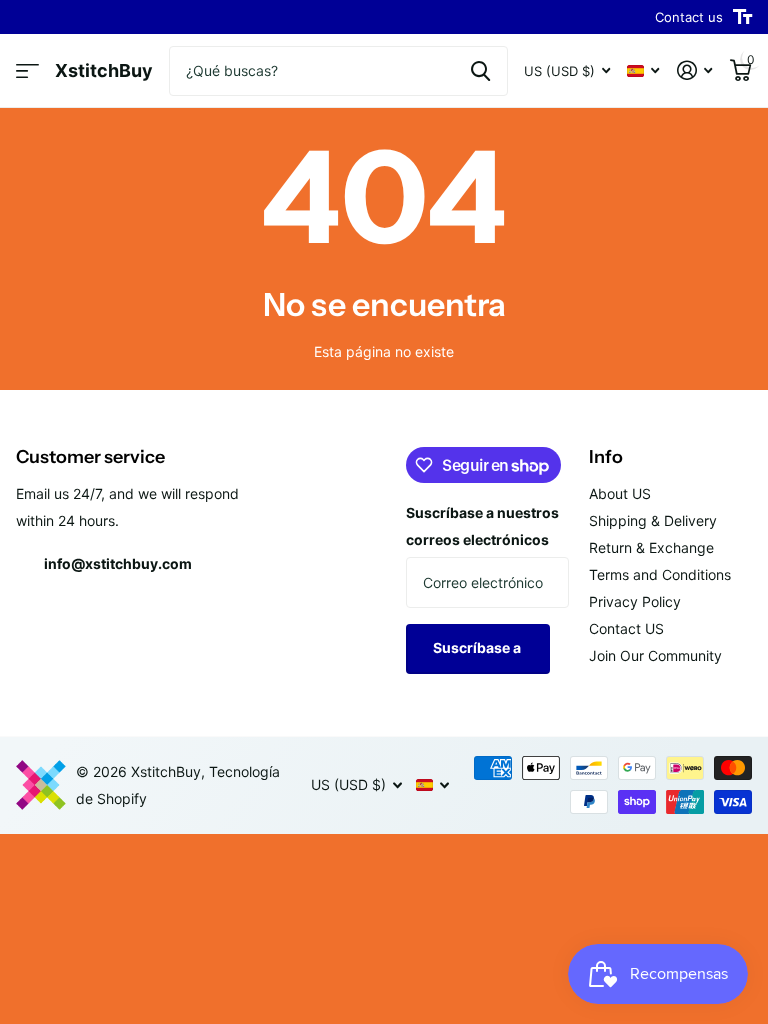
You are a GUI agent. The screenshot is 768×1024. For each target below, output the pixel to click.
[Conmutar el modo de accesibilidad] (742, 17)
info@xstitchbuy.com (118, 563)
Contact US (626, 628)
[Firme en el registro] (694, 70)
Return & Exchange (651, 547)
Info (606, 457)
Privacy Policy (635, 601)
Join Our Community (655, 655)
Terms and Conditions (660, 574)
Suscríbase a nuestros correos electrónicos (482, 526)
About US (620, 493)
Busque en (480, 71)
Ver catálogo (27, 71)
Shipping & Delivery (653, 520)
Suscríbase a (478, 647)
